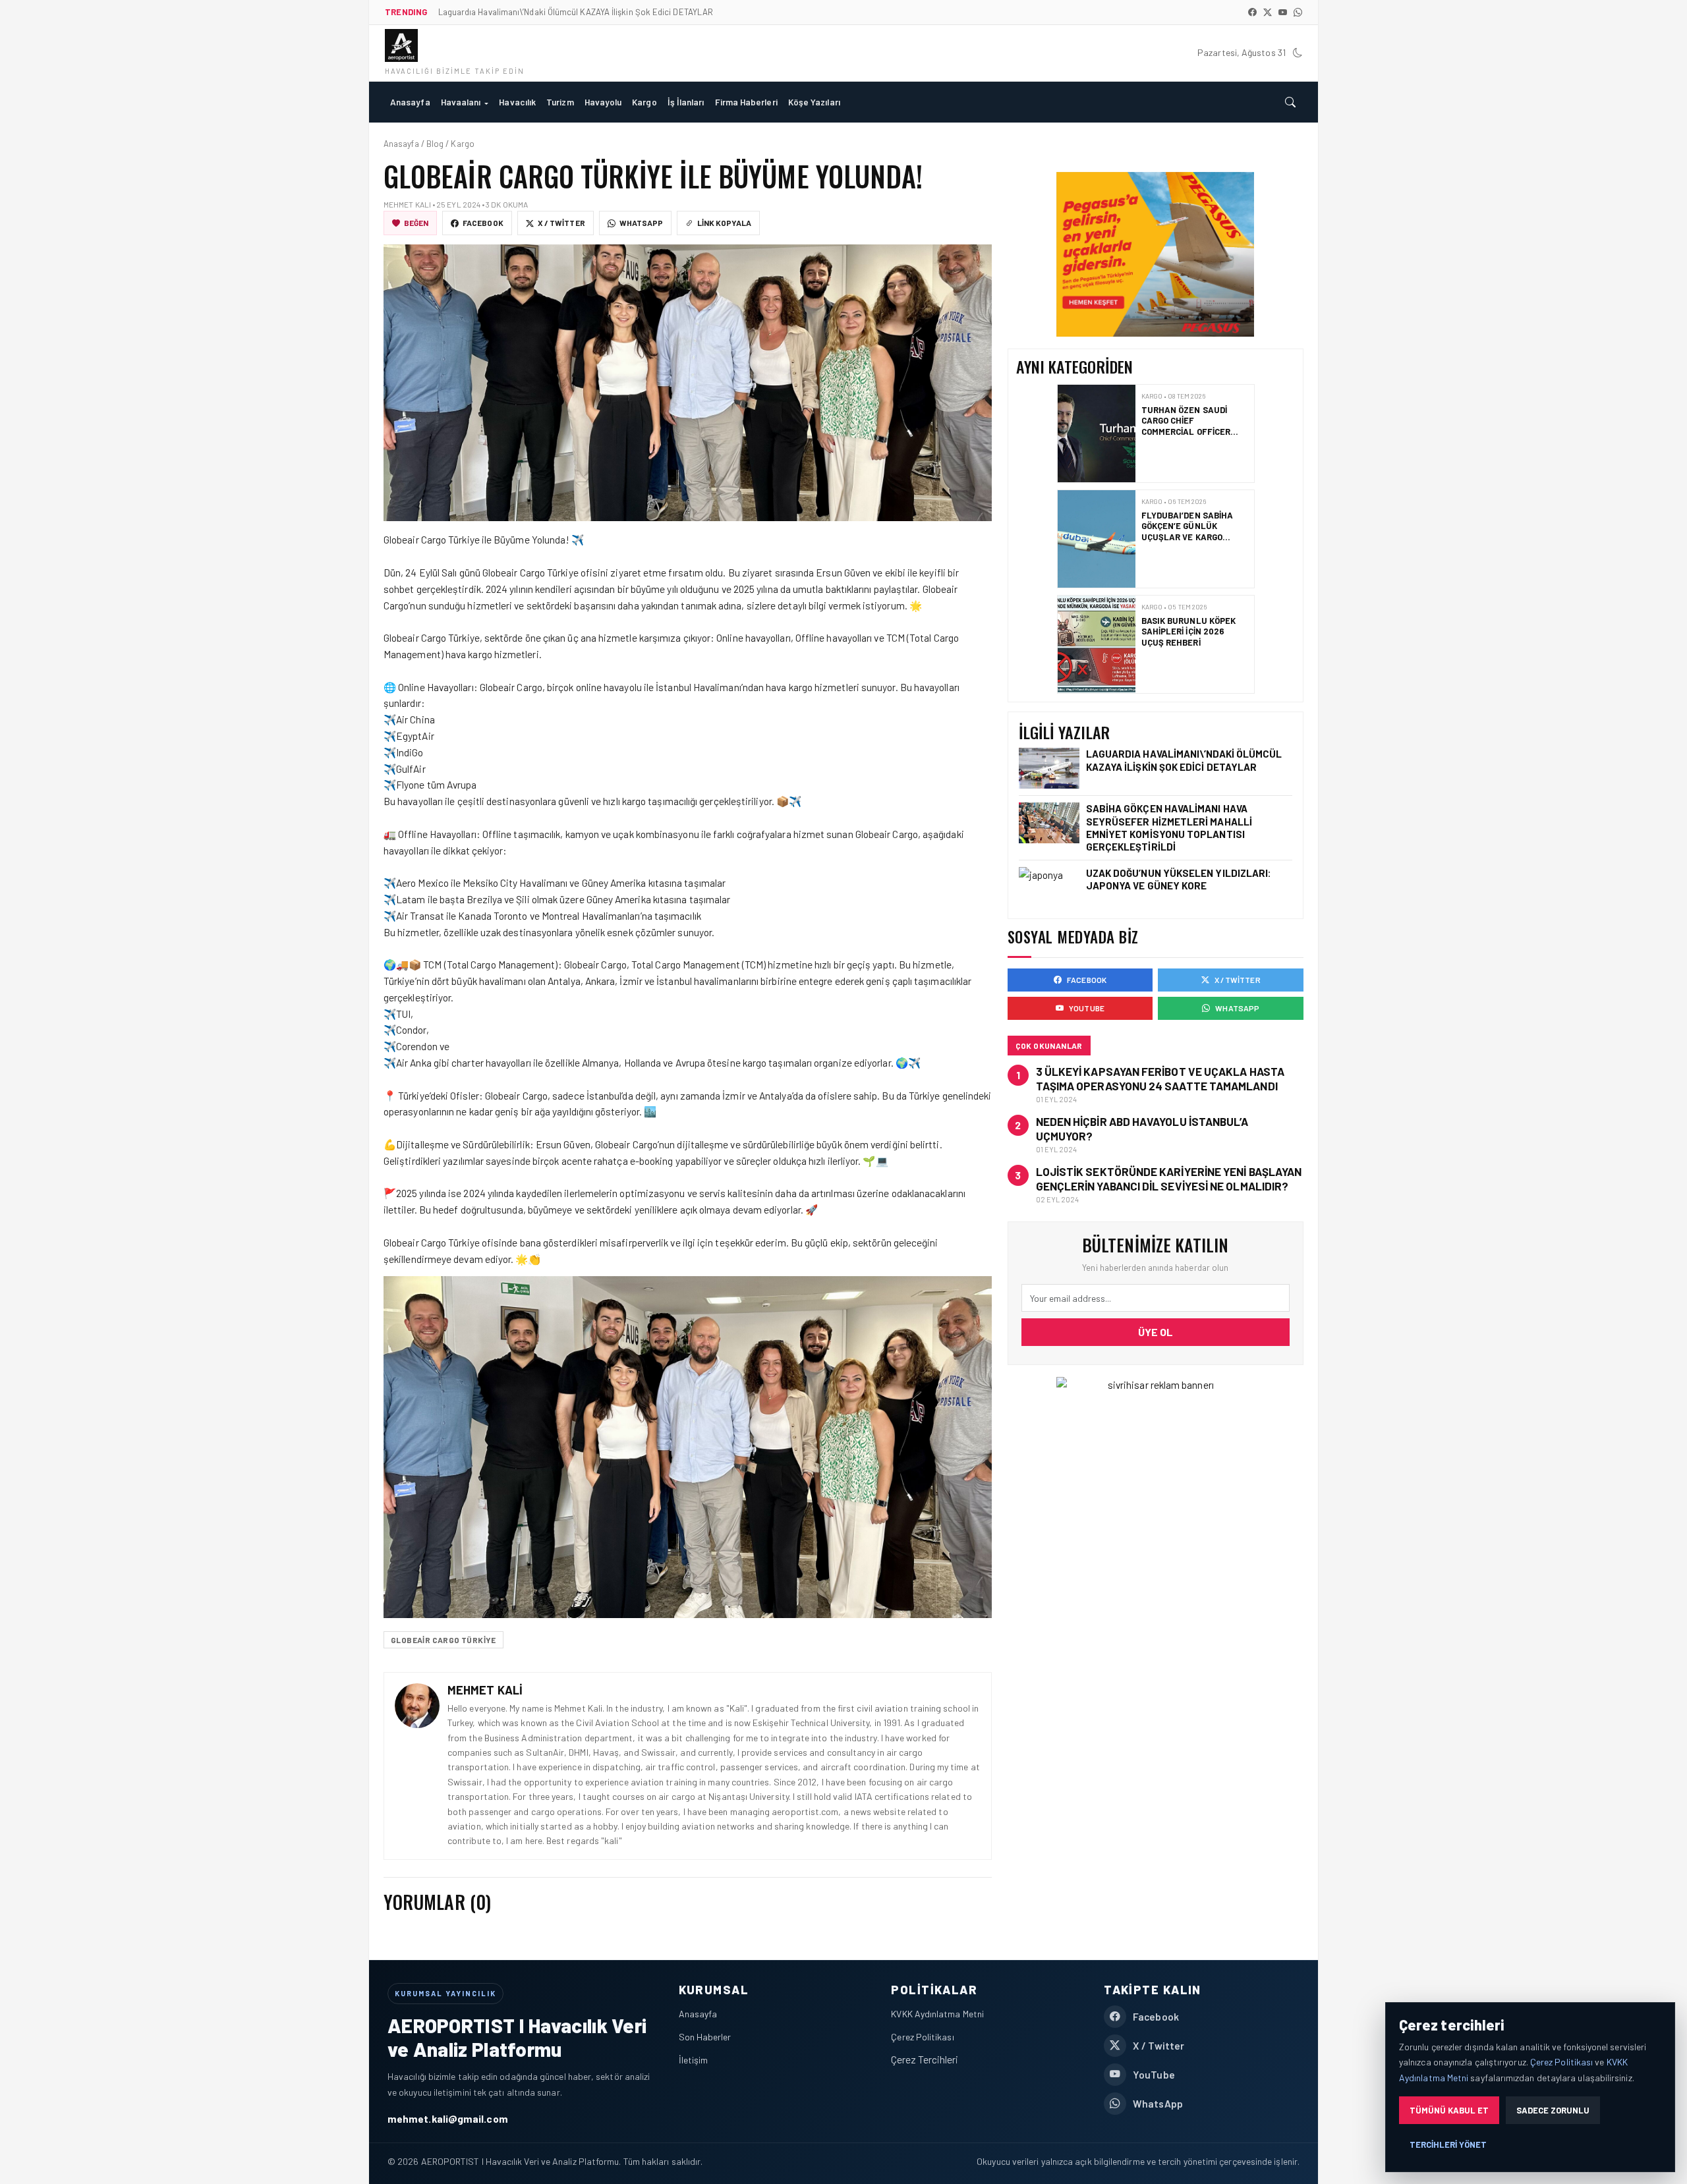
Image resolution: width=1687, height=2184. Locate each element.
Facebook (483, 223)
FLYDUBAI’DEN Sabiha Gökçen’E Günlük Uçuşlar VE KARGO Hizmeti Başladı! (1187, 426)
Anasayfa (410, 102)
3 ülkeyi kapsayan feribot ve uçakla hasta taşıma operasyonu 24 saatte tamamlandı (1160, 1078)
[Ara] (1290, 102)
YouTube (1087, 1008)
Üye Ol (1156, 1332)
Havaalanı (461, 102)
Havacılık (517, 102)
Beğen (416, 223)
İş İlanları (686, 102)
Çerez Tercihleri (925, 2059)
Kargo (644, 102)
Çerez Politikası (922, 2037)
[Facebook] (1252, 12)
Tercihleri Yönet (1448, 2144)
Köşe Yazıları (814, 102)
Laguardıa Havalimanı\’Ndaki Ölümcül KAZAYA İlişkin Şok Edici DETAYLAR (1184, 760)
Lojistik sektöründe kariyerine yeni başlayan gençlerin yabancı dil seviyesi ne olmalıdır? (1169, 1179)
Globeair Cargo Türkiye (443, 1640)
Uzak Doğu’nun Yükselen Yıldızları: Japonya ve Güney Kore (1179, 879)
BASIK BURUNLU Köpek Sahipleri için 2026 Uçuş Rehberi (1188, 526)
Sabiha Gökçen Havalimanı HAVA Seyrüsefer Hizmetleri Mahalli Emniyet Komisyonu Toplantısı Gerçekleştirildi (1169, 827)
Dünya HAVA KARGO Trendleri (1181, 626)
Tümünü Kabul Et (1449, 2110)
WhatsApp (642, 223)
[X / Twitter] (1268, 12)
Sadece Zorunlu (1553, 2110)
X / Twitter (561, 223)
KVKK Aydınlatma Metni (937, 2014)
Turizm (560, 102)
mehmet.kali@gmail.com (448, 2118)
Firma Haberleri (746, 102)
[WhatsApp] (1298, 12)
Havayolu (603, 102)
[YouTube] (1283, 12)
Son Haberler (705, 2037)
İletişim (694, 2060)
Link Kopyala (724, 223)
